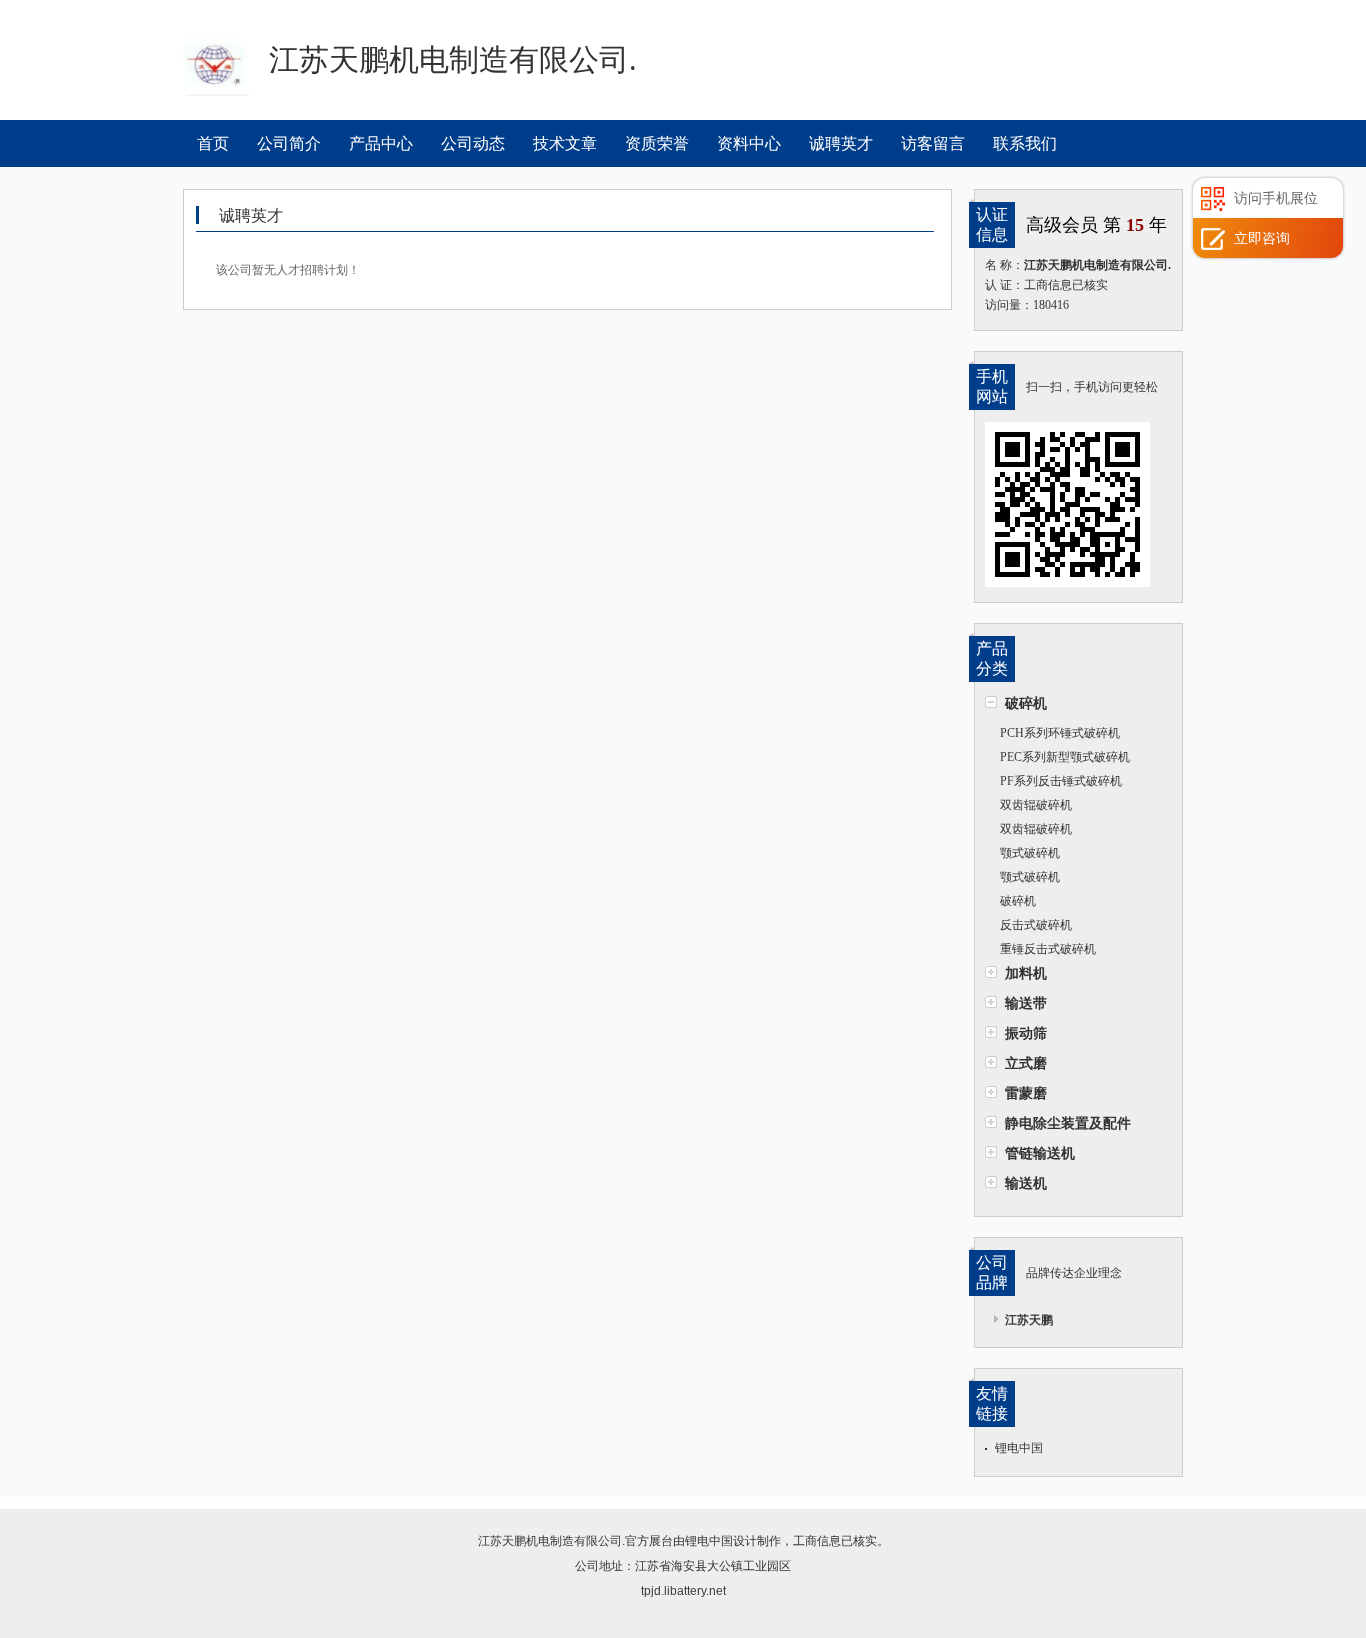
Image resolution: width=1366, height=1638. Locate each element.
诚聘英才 (841, 143)
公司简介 (289, 143)
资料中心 (749, 143)
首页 (213, 143)
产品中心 (381, 143)
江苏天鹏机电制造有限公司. (551, 1541)
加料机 (1026, 973)
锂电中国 (1019, 1448)
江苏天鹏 (1029, 1320)
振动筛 (1026, 1033)
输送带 (1026, 1003)
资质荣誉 (657, 143)
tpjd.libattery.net (683, 1591)
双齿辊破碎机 (1036, 805)
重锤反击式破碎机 (1048, 949)
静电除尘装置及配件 (1068, 1123)
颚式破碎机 (1030, 853)
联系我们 (1025, 143)
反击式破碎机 (1036, 925)
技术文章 (565, 143)
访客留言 (933, 143)
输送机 (1026, 1183)
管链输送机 (1040, 1153)
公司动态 (473, 143)
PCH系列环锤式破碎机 (1060, 733)
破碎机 (1026, 703)
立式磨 (1026, 1063)
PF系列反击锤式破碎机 (1061, 781)
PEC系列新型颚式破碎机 (1065, 757)
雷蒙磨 (1026, 1093)
